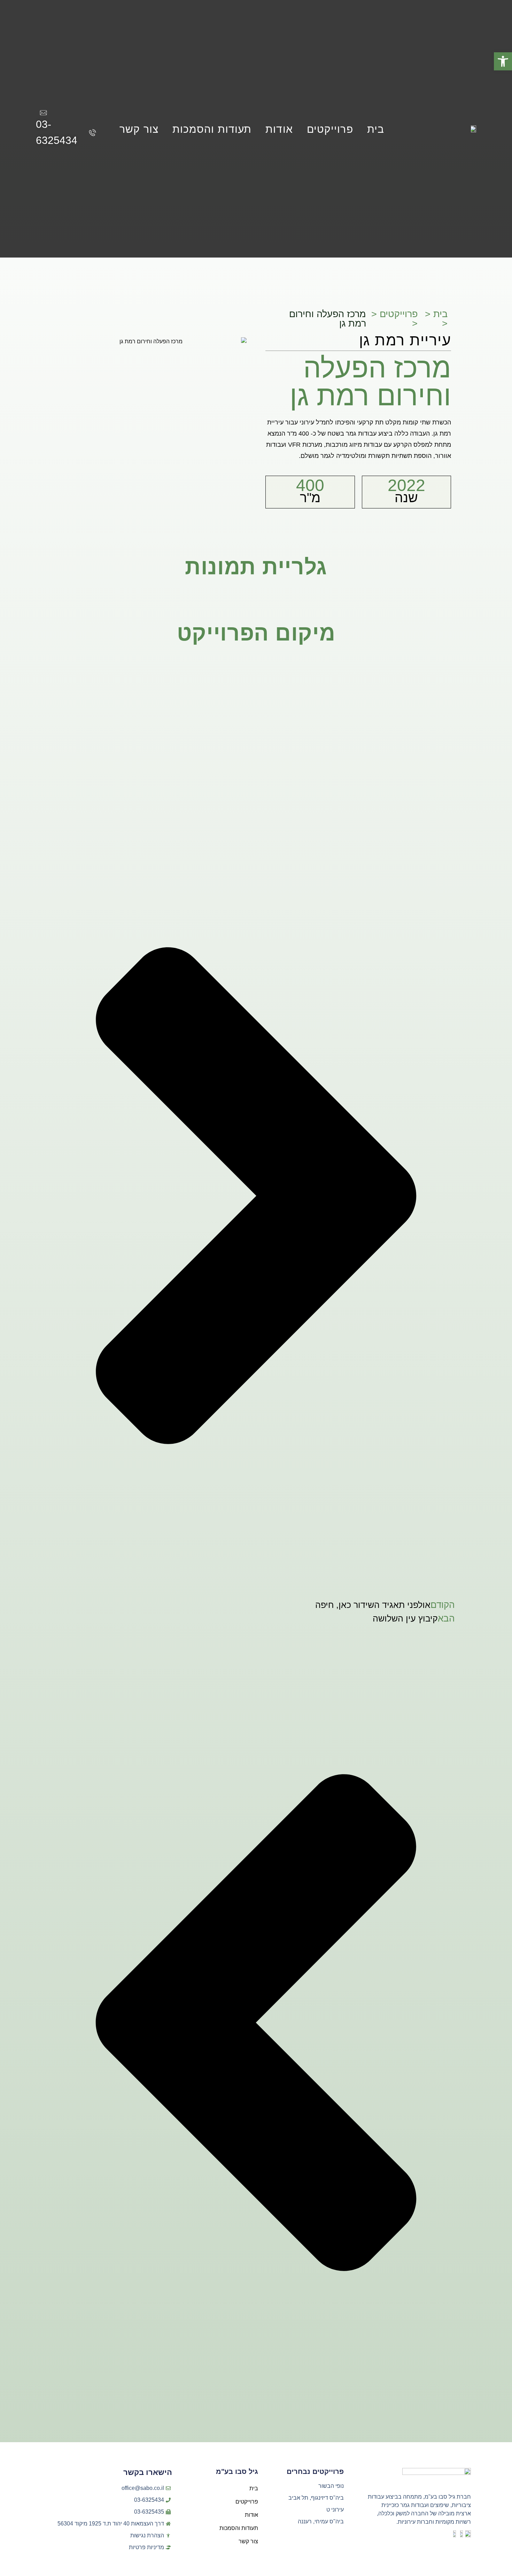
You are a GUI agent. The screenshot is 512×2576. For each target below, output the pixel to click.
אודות (279, 129)
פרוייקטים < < (394, 319)
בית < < (436, 319)
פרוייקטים (330, 129)
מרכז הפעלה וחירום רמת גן (328, 319)
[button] (503, 61)
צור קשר (139, 129)
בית (376, 129)
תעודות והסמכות (212, 129)
